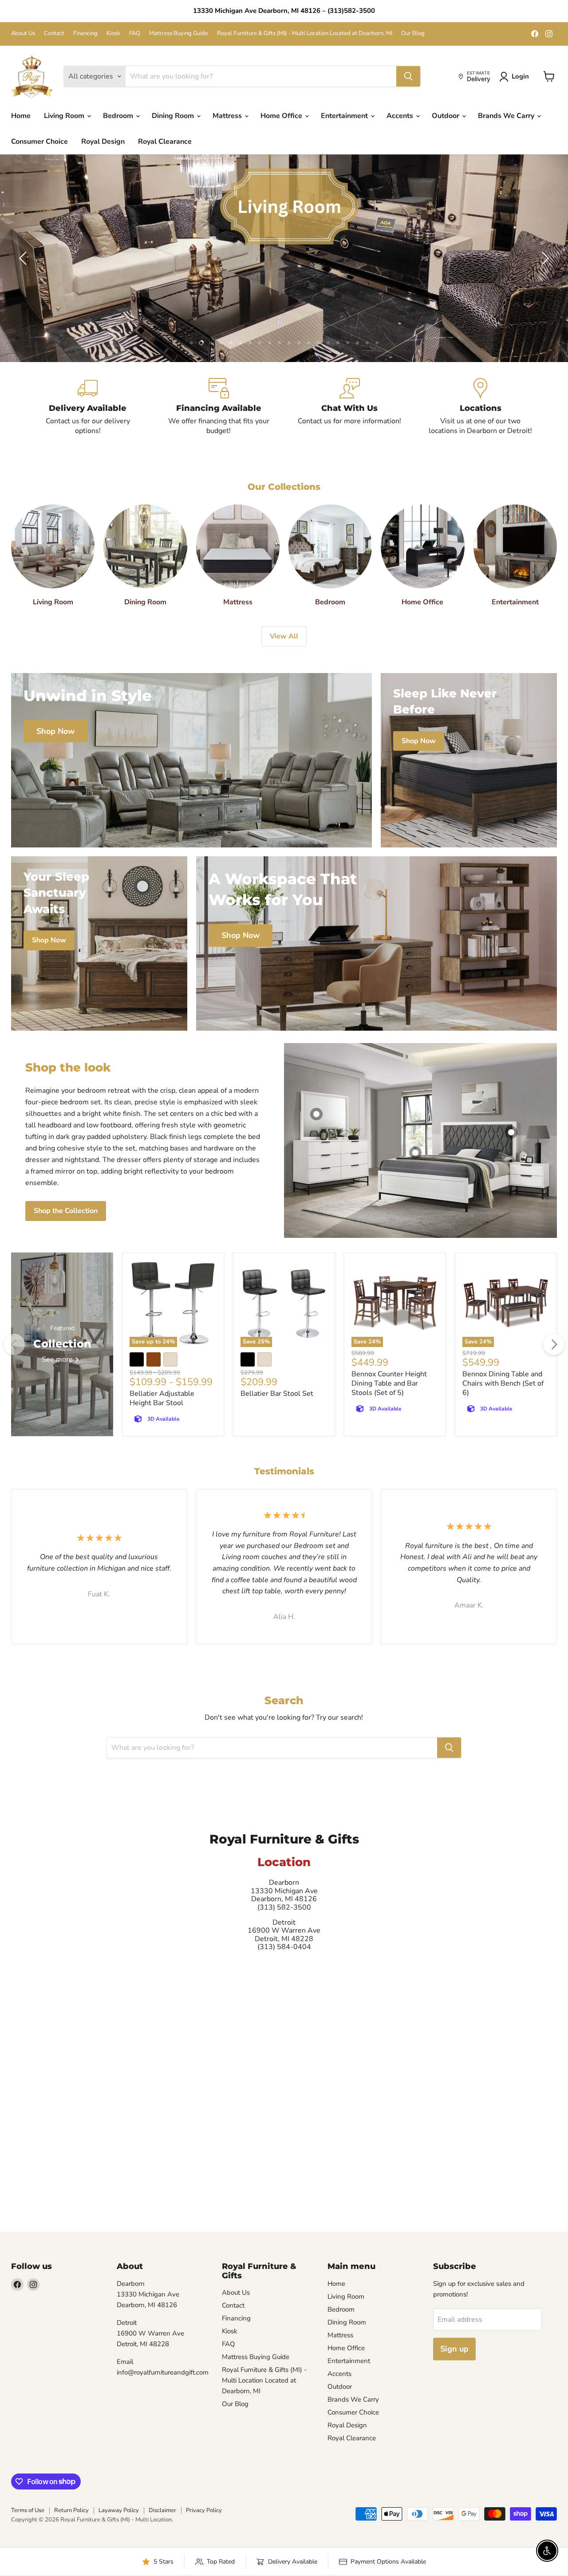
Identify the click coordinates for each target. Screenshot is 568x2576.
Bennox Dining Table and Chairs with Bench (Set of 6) (503, 1383)
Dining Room (174, 116)
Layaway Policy (119, 2510)
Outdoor (446, 116)
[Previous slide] (24, 258)
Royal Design (103, 142)
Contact (54, 33)
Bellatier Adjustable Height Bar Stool (162, 1398)
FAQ (135, 33)
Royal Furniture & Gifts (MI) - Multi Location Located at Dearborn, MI (305, 33)
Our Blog (413, 33)
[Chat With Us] (349, 407)
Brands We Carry (507, 116)
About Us (23, 33)
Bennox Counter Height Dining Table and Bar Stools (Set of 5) (389, 1383)
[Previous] (14, 1344)
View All (284, 636)
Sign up (454, 2349)
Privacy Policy (204, 2510)
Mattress (228, 116)
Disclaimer (162, 2510)
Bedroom (119, 116)
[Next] (554, 1344)
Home (21, 116)
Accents (401, 116)
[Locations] (480, 407)
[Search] (408, 76)
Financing (85, 33)
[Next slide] (544, 258)
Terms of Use (28, 2510)
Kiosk (113, 33)
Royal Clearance (165, 142)
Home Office (282, 116)
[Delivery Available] (88, 407)
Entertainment (345, 116)
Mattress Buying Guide (179, 33)
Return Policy (71, 2510)
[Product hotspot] (316, 1114)
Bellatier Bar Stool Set (277, 1394)
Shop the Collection (66, 1211)
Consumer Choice (39, 142)
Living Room (65, 116)
